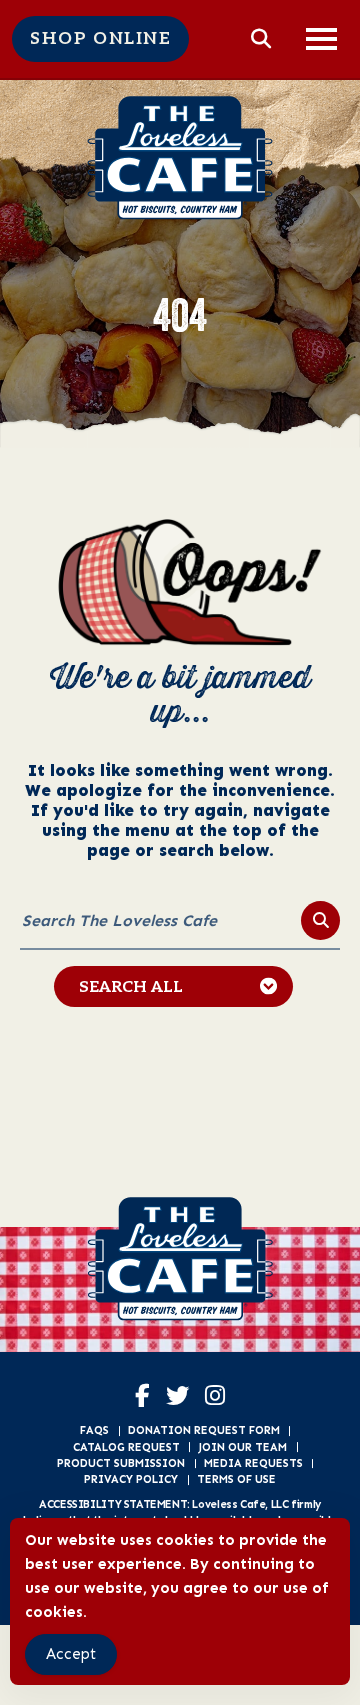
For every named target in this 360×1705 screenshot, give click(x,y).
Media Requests (253, 1463)
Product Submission (121, 1463)
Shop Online (100, 39)
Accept (71, 1654)
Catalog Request (126, 1447)
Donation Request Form (204, 1430)
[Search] (320, 920)
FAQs (94, 1430)
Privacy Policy (131, 1479)
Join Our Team (242, 1447)
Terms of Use (236, 1479)
